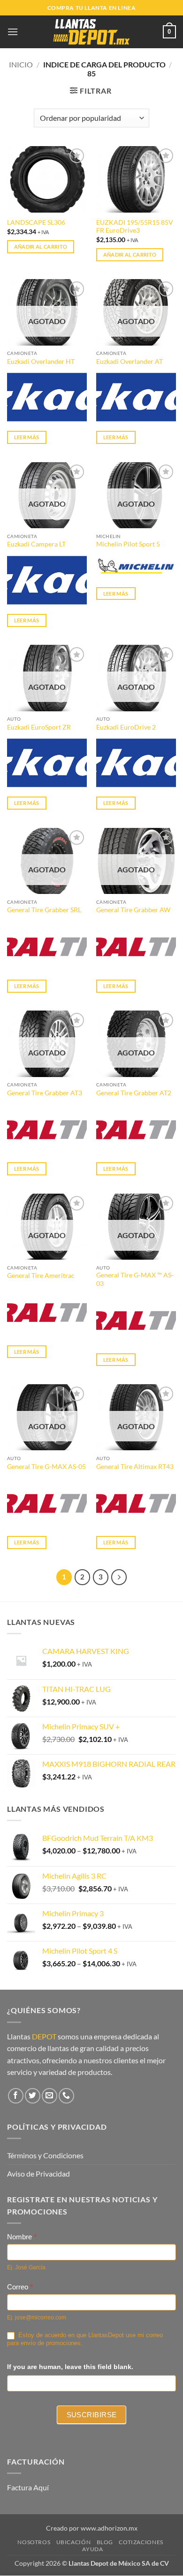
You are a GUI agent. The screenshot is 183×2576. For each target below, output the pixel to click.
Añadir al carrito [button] (41, 247)
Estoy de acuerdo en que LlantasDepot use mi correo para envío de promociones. (85, 2339)
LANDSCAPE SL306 (36, 222)
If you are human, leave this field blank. (70, 2367)
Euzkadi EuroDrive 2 (126, 727)
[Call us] (66, 2096)
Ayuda (92, 2549)
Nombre (22, 2237)
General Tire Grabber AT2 (134, 1093)
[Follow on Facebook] (16, 2096)
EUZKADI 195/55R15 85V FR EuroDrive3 (135, 227)
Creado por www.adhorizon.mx (92, 2528)
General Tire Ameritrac (41, 1276)
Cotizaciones (141, 2543)
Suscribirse (92, 2415)
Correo (20, 2287)
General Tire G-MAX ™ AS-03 (135, 1279)
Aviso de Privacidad (38, 2174)
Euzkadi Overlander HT (41, 362)
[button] (13, 32)
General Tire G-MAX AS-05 (46, 1467)
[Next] (119, 1577)
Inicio (21, 64)
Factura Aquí (28, 2487)
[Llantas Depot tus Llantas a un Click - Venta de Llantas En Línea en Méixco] (91, 32)
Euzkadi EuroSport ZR (39, 727)
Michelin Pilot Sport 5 (128, 544)
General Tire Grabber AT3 (45, 1093)
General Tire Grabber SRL (44, 910)
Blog (105, 2543)
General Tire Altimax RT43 (135, 1467)
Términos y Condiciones (45, 2155)
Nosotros (34, 2543)
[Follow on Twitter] (33, 2096)
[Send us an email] (50, 2096)
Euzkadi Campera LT (36, 544)
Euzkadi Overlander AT (130, 362)
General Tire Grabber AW (133, 910)
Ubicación (74, 2543)
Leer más (27, 437)
